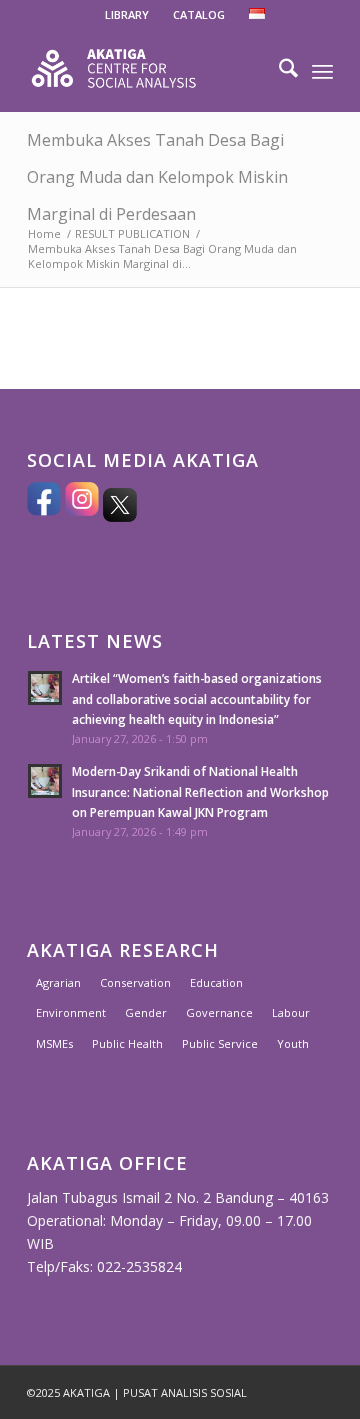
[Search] (278, 71)
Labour (291, 1012)
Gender (146, 1012)
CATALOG (199, 14)
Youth (293, 1043)
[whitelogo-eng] (149, 71)
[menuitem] (127, 15)
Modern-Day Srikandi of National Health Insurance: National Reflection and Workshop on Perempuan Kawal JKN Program (200, 791)
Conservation (135, 982)
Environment (71, 1012)
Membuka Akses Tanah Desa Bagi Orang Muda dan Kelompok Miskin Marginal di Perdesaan (157, 177)
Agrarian (58, 982)
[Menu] (322, 71)
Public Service (220, 1043)
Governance (219, 1012)
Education (216, 982)
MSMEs (54, 1043)
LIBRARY (127, 14)
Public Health (127, 1043)
